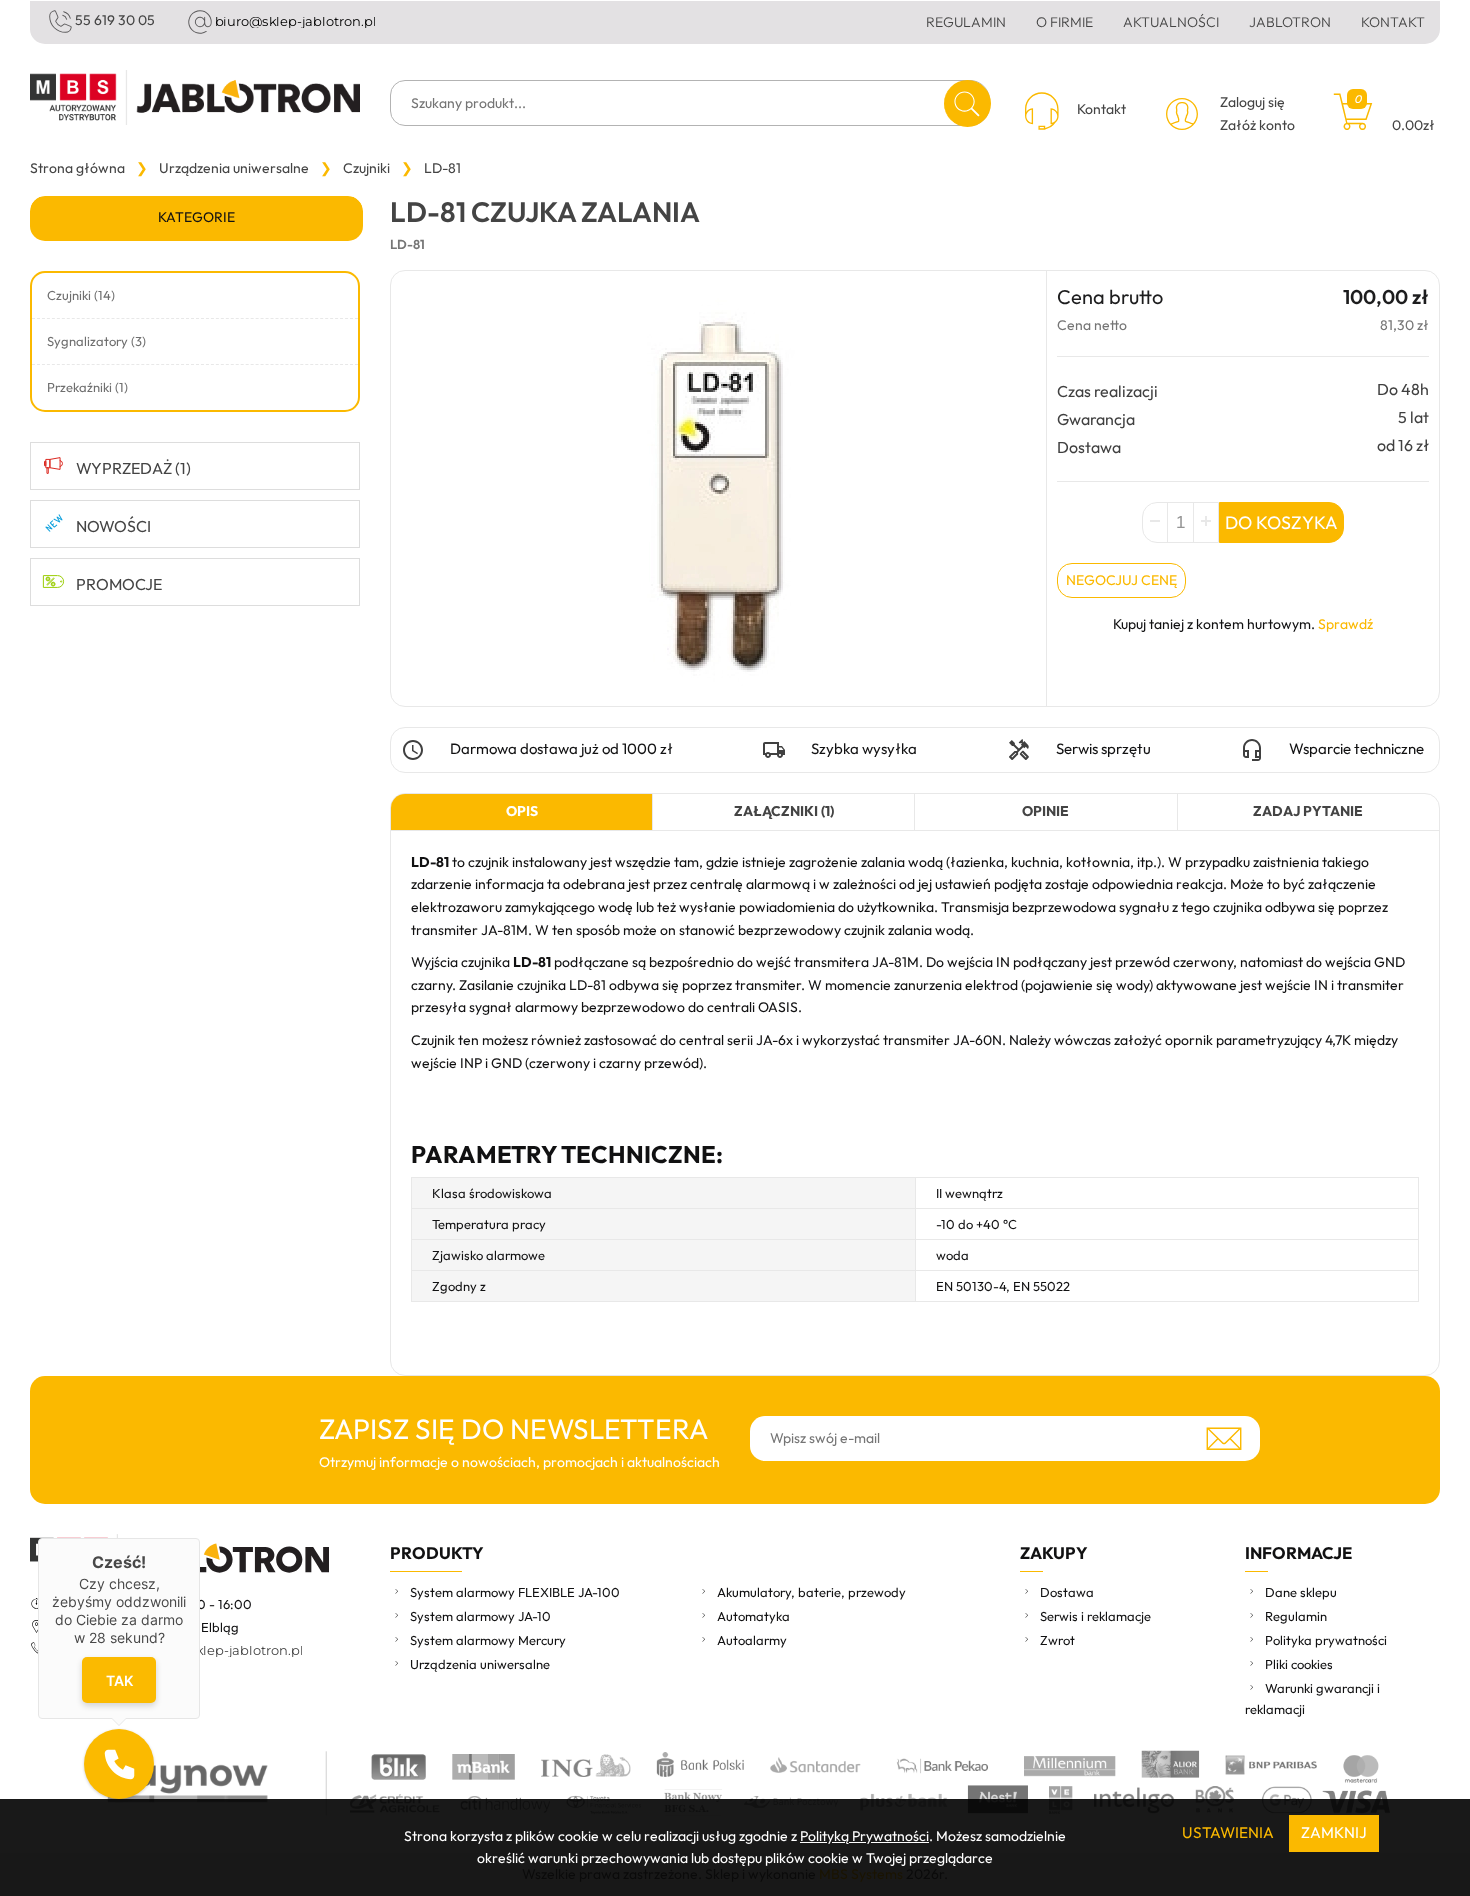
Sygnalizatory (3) (96, 341)
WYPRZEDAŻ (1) (133, 468)
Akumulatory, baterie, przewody (811, 1592)
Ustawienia (1228, 1832)
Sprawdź (1345, 624)
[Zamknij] (200, 1538)
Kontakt (1393, 22)
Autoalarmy (752, 1640)
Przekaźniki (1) (87, 387)
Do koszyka (1281, 522)
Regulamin (966, 22)
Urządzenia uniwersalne (480, 1664)
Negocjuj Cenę (1121, 580)
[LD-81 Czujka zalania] (718, 486)
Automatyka (753, 1616)
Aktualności (1171, 22)
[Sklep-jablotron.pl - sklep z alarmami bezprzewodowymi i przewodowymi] (195, 97)
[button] (119, 1764)
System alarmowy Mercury (488, 1640)
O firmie (1064, 22)
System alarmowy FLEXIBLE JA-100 (515, 1592)
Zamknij (1334, 1832)
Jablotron (1290, 22)
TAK (119, 1679)
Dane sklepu (1301, 1592)
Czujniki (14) (81, 295)
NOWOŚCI (113, 526)
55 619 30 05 (115, 20)
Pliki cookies (1299, 1664)
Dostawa (1067, 1592)
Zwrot (1057, 1640)
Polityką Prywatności (864, 1836)
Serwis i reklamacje (1095, 1616)
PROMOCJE (119, 584)
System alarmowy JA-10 (480, 1616)
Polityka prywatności (1326, 1640)
